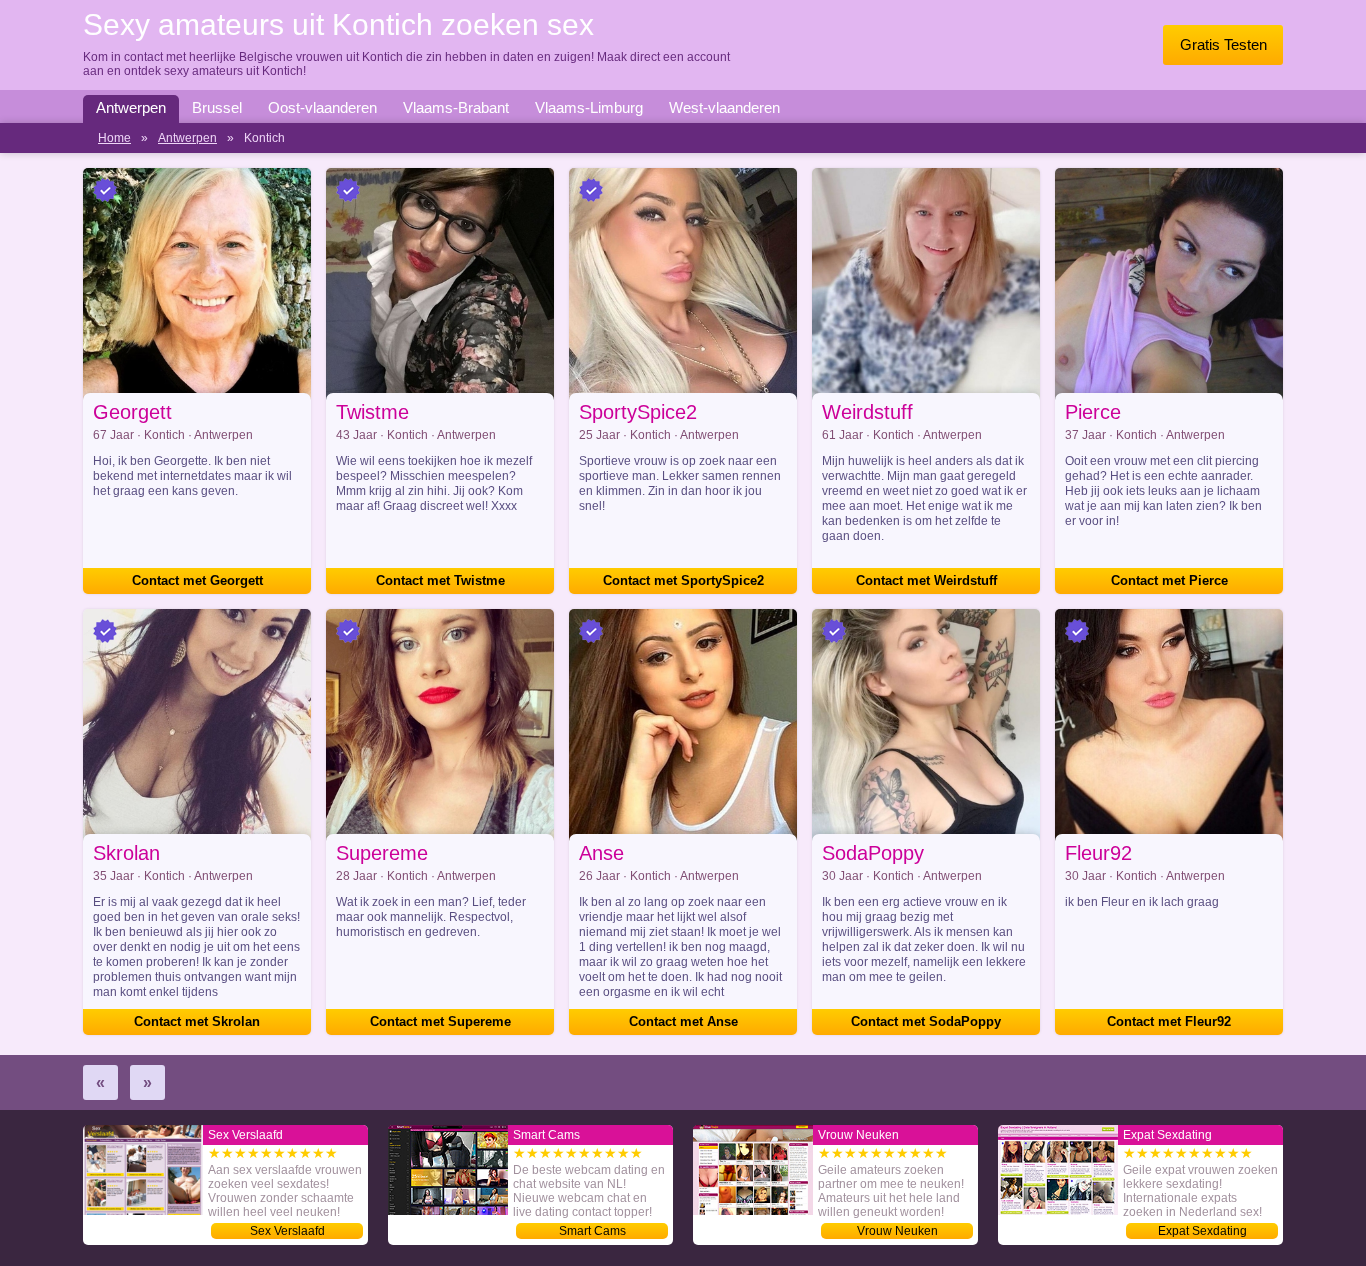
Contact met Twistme (440, 580)
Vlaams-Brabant (456, 107)
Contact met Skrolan (197, 1021)
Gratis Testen (1223, 44)
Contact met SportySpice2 (683, 580)
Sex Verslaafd (287, 1231)
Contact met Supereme (440, 1021)
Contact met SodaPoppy (926, 1021)
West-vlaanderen (724, 107)
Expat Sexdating (1202, 1231)
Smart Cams (592, 1231)
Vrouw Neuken (897, 1231)
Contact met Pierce (1169, 580)
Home (114, 138)
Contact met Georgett (197, 580)
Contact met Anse (683, 1021)
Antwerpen (131, 107)
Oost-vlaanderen (322, 107)
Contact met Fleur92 (1169, 1021)
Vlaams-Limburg (589, 107)
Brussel (217, 107)
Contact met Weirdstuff (926, 580)
